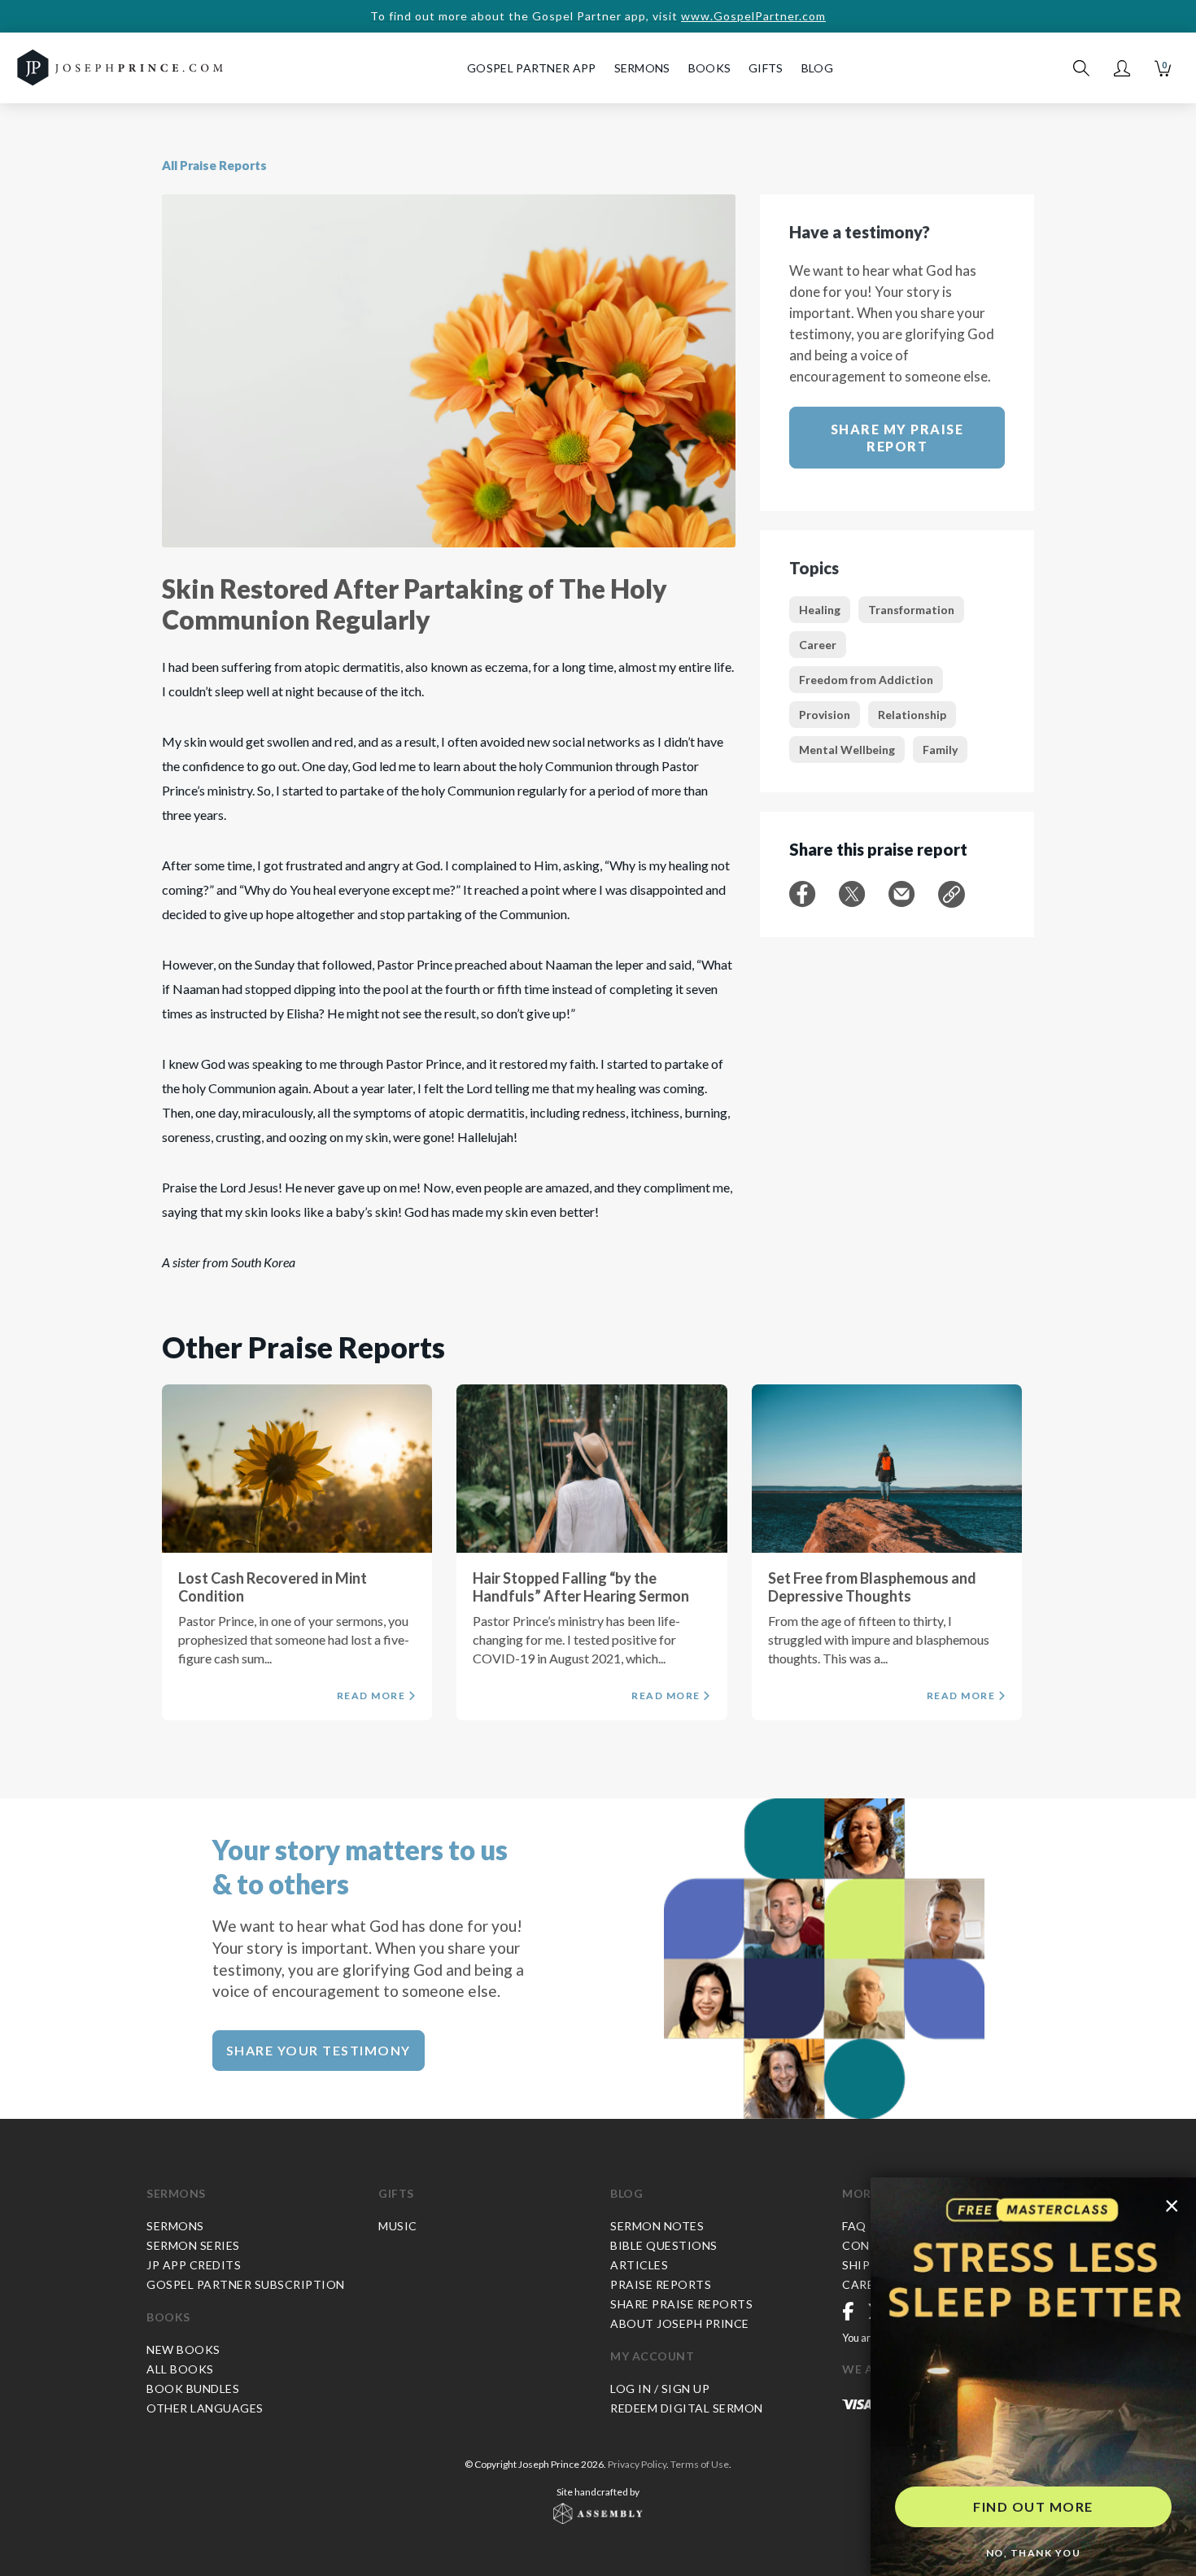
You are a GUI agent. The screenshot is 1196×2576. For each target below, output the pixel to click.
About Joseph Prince (680, 2323)
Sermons (176, 2193)
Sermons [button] (642, 68)
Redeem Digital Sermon (687, 2408)
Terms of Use (700, 2464)
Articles (639, 2265)
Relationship (912, 715)
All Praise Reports (214, 165)
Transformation (911, 610)
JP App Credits (194, 2265)
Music (398, 2226)
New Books (183, 2349)
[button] (1122, 68)
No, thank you (1034, 2553)
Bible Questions (664, 2245)
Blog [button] (817, 68)
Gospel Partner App (531, 68)
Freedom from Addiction (866, 680)
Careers (869, 2284)
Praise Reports (661, 2284)
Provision (825, 715)
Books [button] (710, 68)
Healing (820, 610)
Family (940, 750)
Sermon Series (193, 2245)
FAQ (854, 2226)
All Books (180, 2369)
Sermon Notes (657, 2226)
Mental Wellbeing (847, 750)
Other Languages (205, 2408)
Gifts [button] (766, 68)
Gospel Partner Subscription (246, 2284)
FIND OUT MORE (1033, 2506)
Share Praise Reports (681, 2304)
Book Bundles (193, 2389)
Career (818, 645)
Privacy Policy (637, 2464)
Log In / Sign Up (660, 2389)
